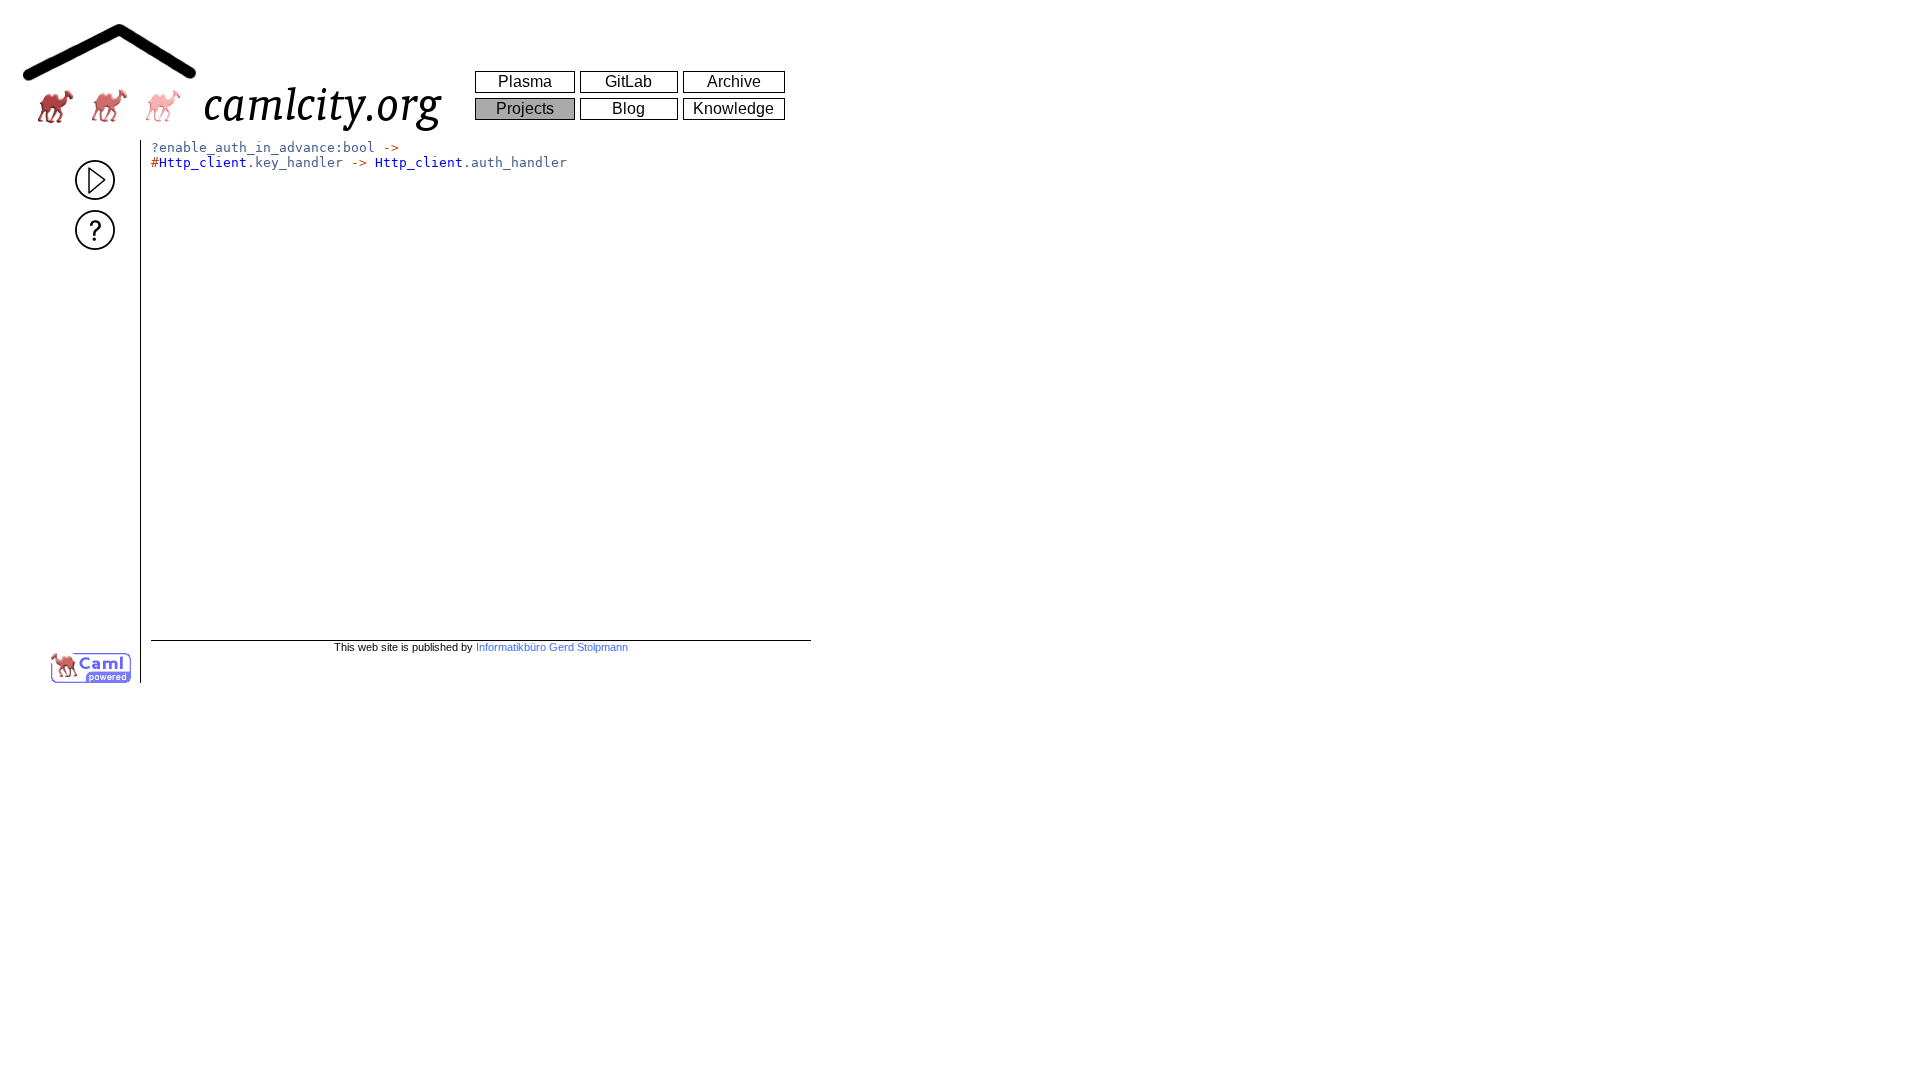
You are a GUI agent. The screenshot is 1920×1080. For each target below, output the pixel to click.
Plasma (525, 81)
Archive (734, 81)
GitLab (628, 81)
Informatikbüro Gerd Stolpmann (552, 647)
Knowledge (733, 108)
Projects (525, 108)
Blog (628, 108)
